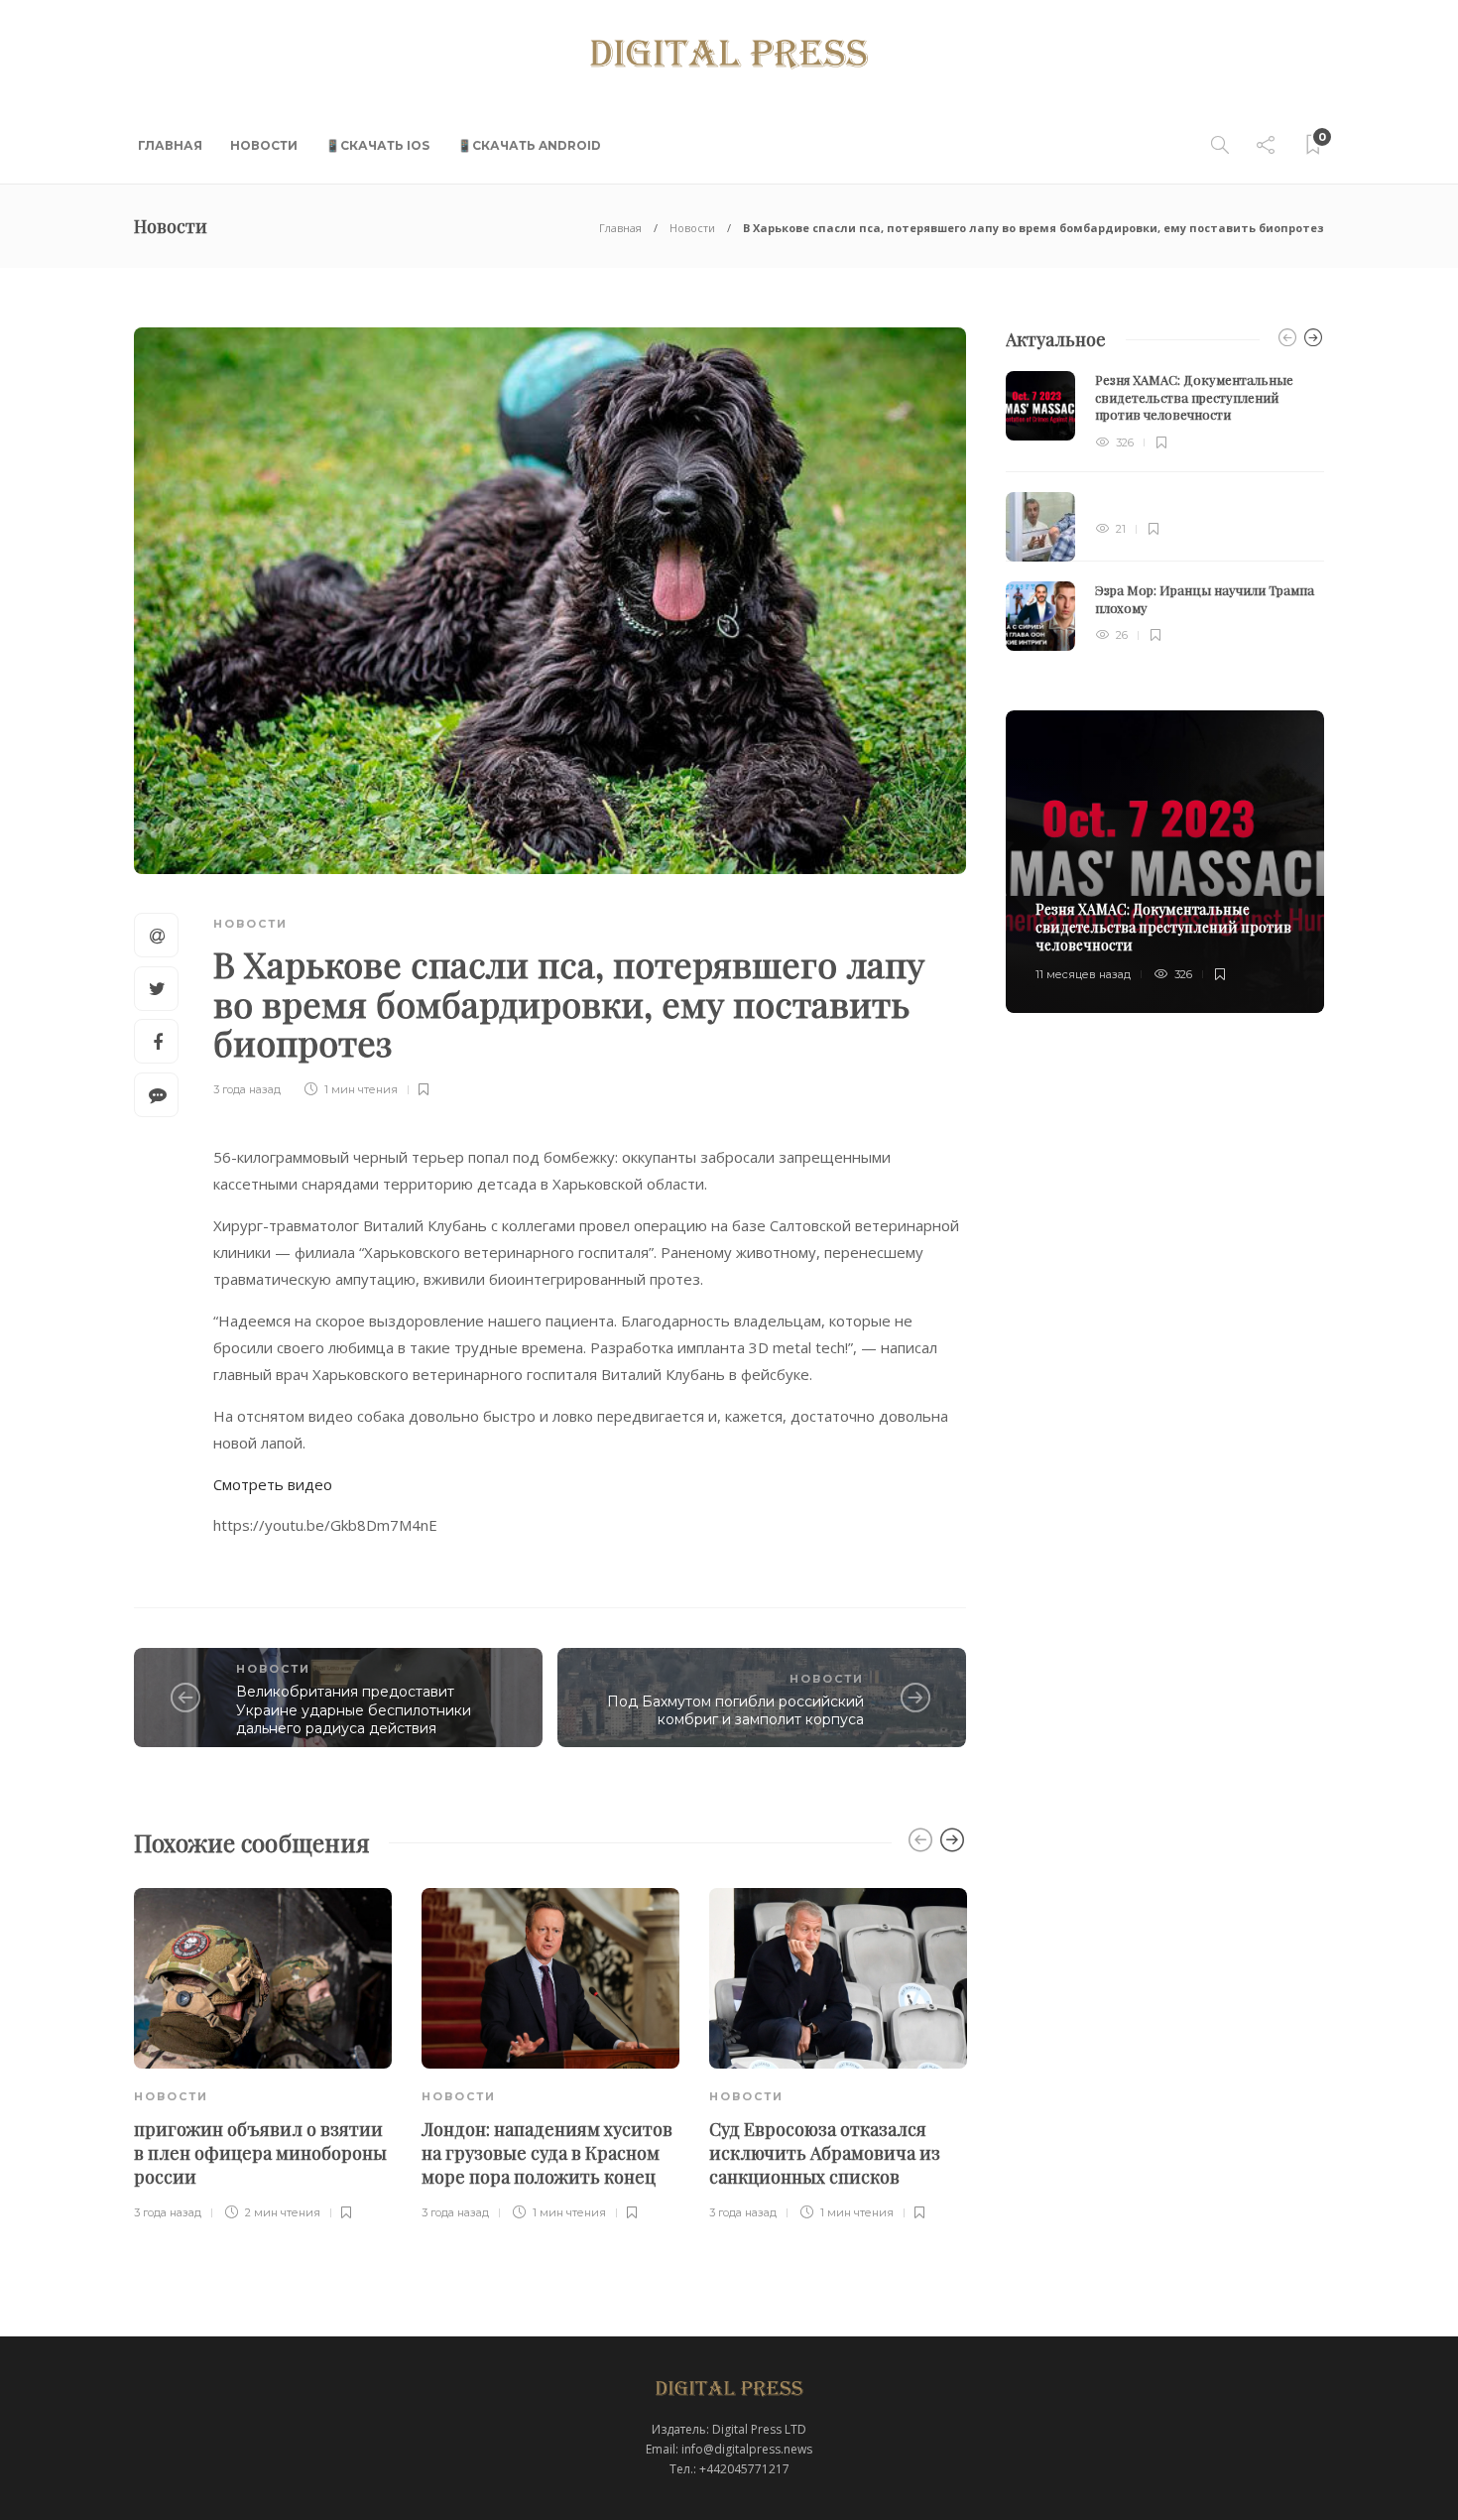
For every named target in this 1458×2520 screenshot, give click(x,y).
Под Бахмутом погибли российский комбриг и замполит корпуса (735, 1711)
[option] (263, 2056)
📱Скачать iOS (377, 145)
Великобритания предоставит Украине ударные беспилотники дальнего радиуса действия (354, 1710)
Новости (264, 145)
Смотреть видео (273, 1484)
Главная (170, 145)
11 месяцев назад (1083, 974)
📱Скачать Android (529, 145)
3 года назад (247, 1089)
